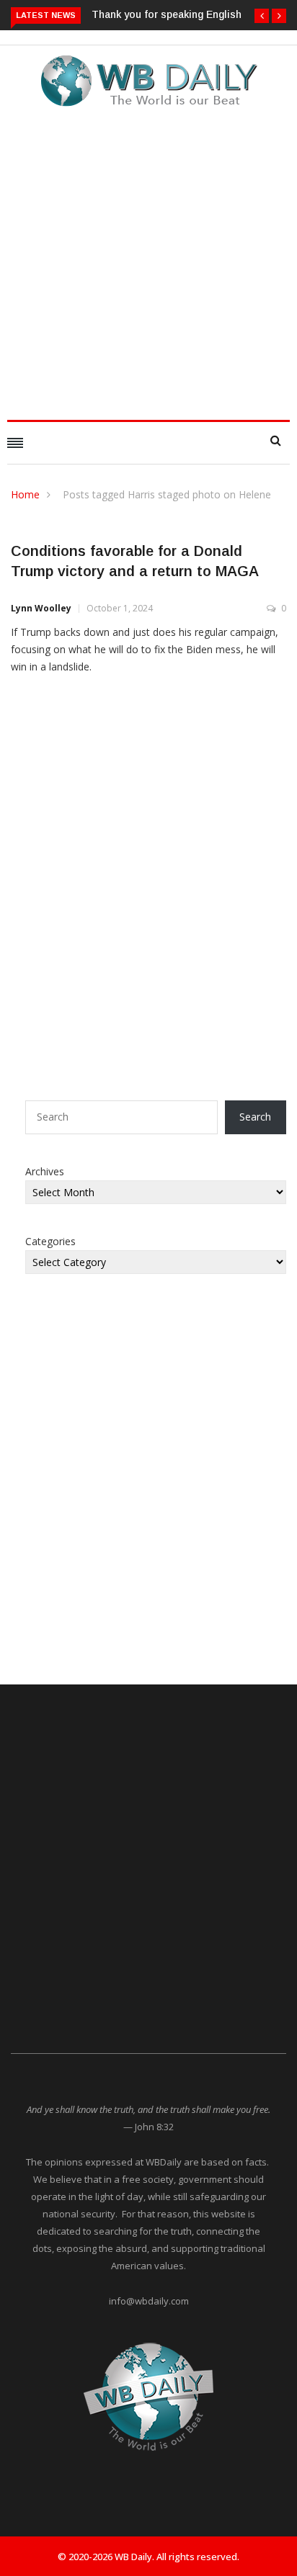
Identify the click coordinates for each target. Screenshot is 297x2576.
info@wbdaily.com (149, 2301)
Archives (45, 1171)
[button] (262, 16)
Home (25, 494)
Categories (50, 1241)
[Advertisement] (148, 259)
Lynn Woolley (41, 608)
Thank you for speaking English (167, 14)
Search (255, 1117)
